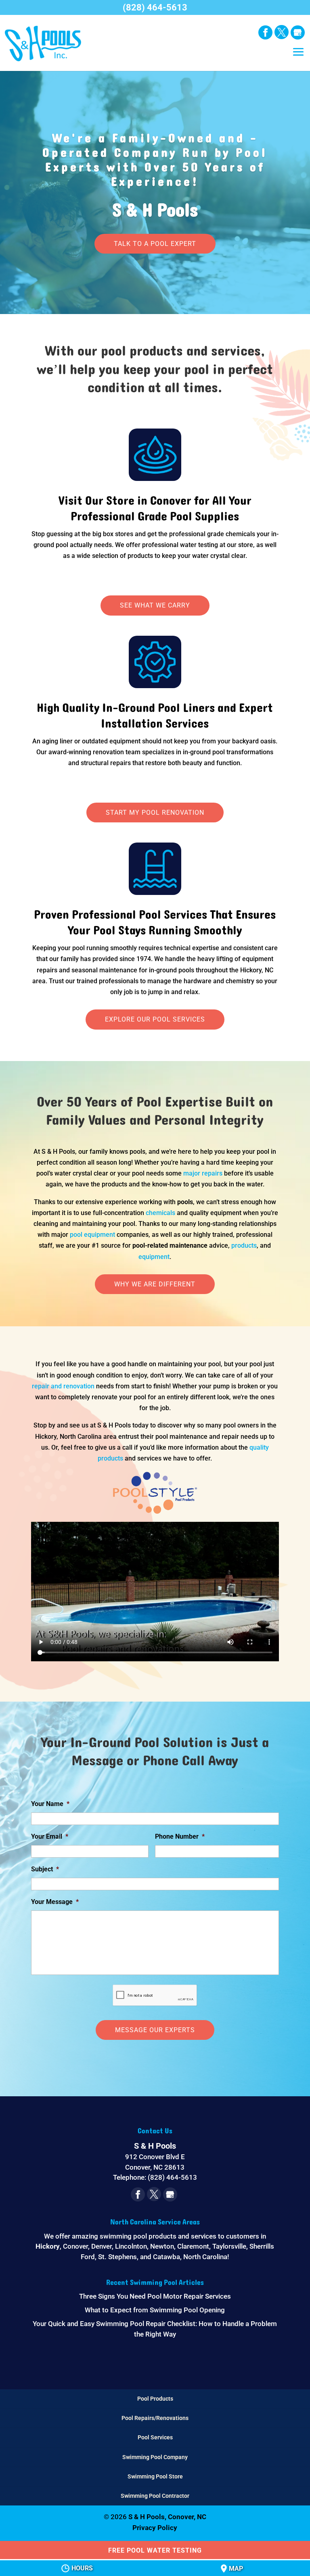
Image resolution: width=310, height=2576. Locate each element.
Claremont (193, 2246)
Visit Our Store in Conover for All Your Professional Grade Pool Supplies (155, 509)
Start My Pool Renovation (155, 813)
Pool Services (155, 2437)
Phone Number (180, 1836)
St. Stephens (117, 2257)
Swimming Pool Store (155, 2476)
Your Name (50, 1804)
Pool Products (155, 2399)
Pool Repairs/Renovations (155, 2418)
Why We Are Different (155, 1284)
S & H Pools (155, 179)
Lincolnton (131, 2246)
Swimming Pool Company (155, 2457)
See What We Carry (155, 605)
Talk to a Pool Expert (155, 244)
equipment (154, 1257)
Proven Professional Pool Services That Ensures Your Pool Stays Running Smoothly (155, 923)
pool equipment (92, 1235)
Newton (162, 2246)
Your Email (50, 1836)
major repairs (203, 1173)
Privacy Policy (155, 2528)
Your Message (55, 1902)
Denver (102, 2246)
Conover (75, 2246)
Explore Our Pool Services (155, 1019)
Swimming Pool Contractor (155, 2496)
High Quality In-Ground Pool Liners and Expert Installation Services (155, 716)
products (244, 1245)
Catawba (167, 2257)
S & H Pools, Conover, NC (167, 2517)
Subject (45, 1869)
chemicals (160, 1213)
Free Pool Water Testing (155, 2550)
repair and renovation (63, 1386)
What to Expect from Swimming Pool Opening (155, 2310)
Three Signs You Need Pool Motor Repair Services (155, 2296)
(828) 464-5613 (155, 7)
